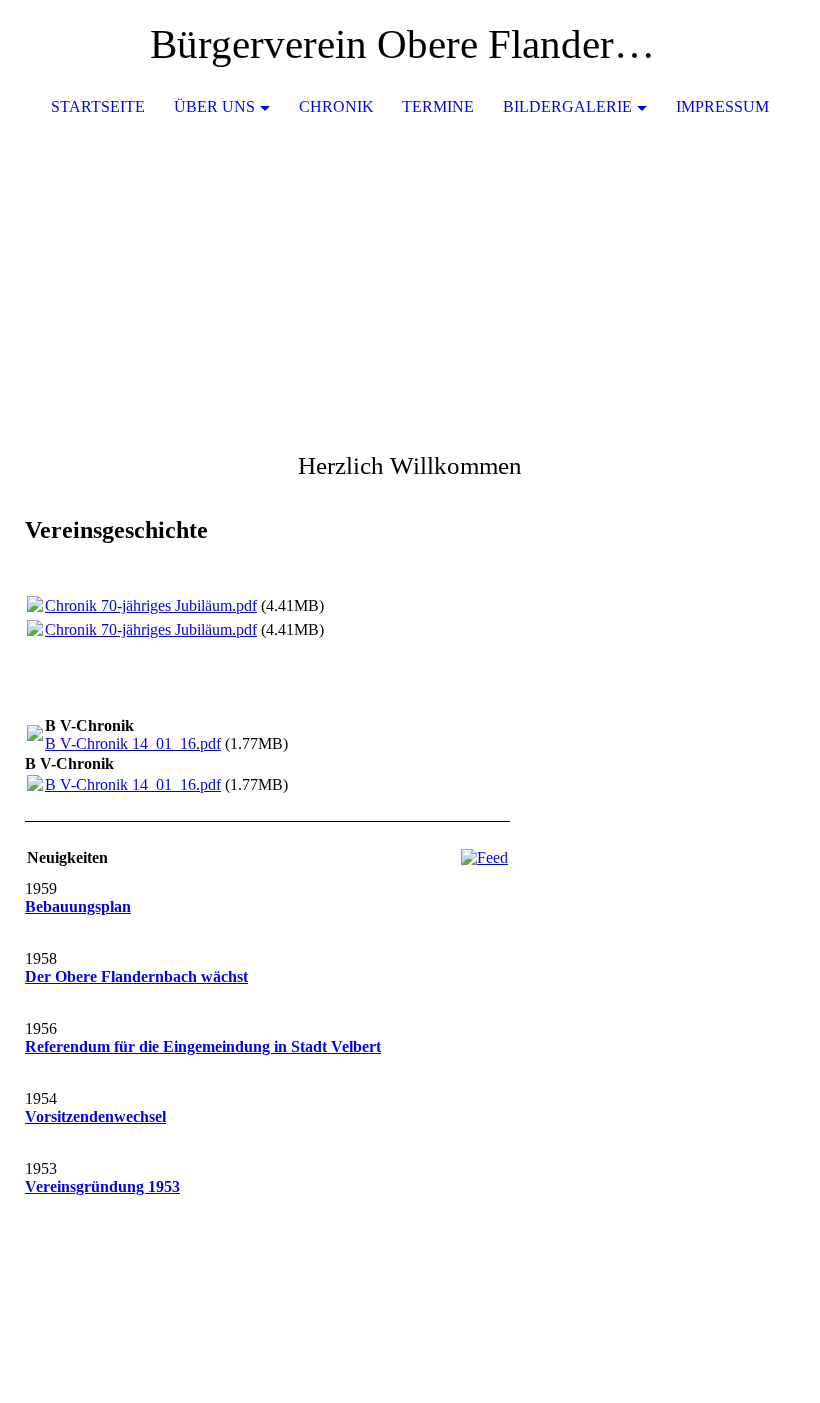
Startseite (98, 106)
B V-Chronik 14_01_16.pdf (133, 743)
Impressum (722, 106)
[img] (745, 45)
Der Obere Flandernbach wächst (136, 976)
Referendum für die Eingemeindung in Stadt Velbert (203, 1046)
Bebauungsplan (78, 906)
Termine (438, 106)
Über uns (214, 106)
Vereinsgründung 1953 (102, 1186)
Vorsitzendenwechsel (95, 1116)
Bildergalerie (567, 106)
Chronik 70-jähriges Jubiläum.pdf (151, 605)
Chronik (336, 106)
